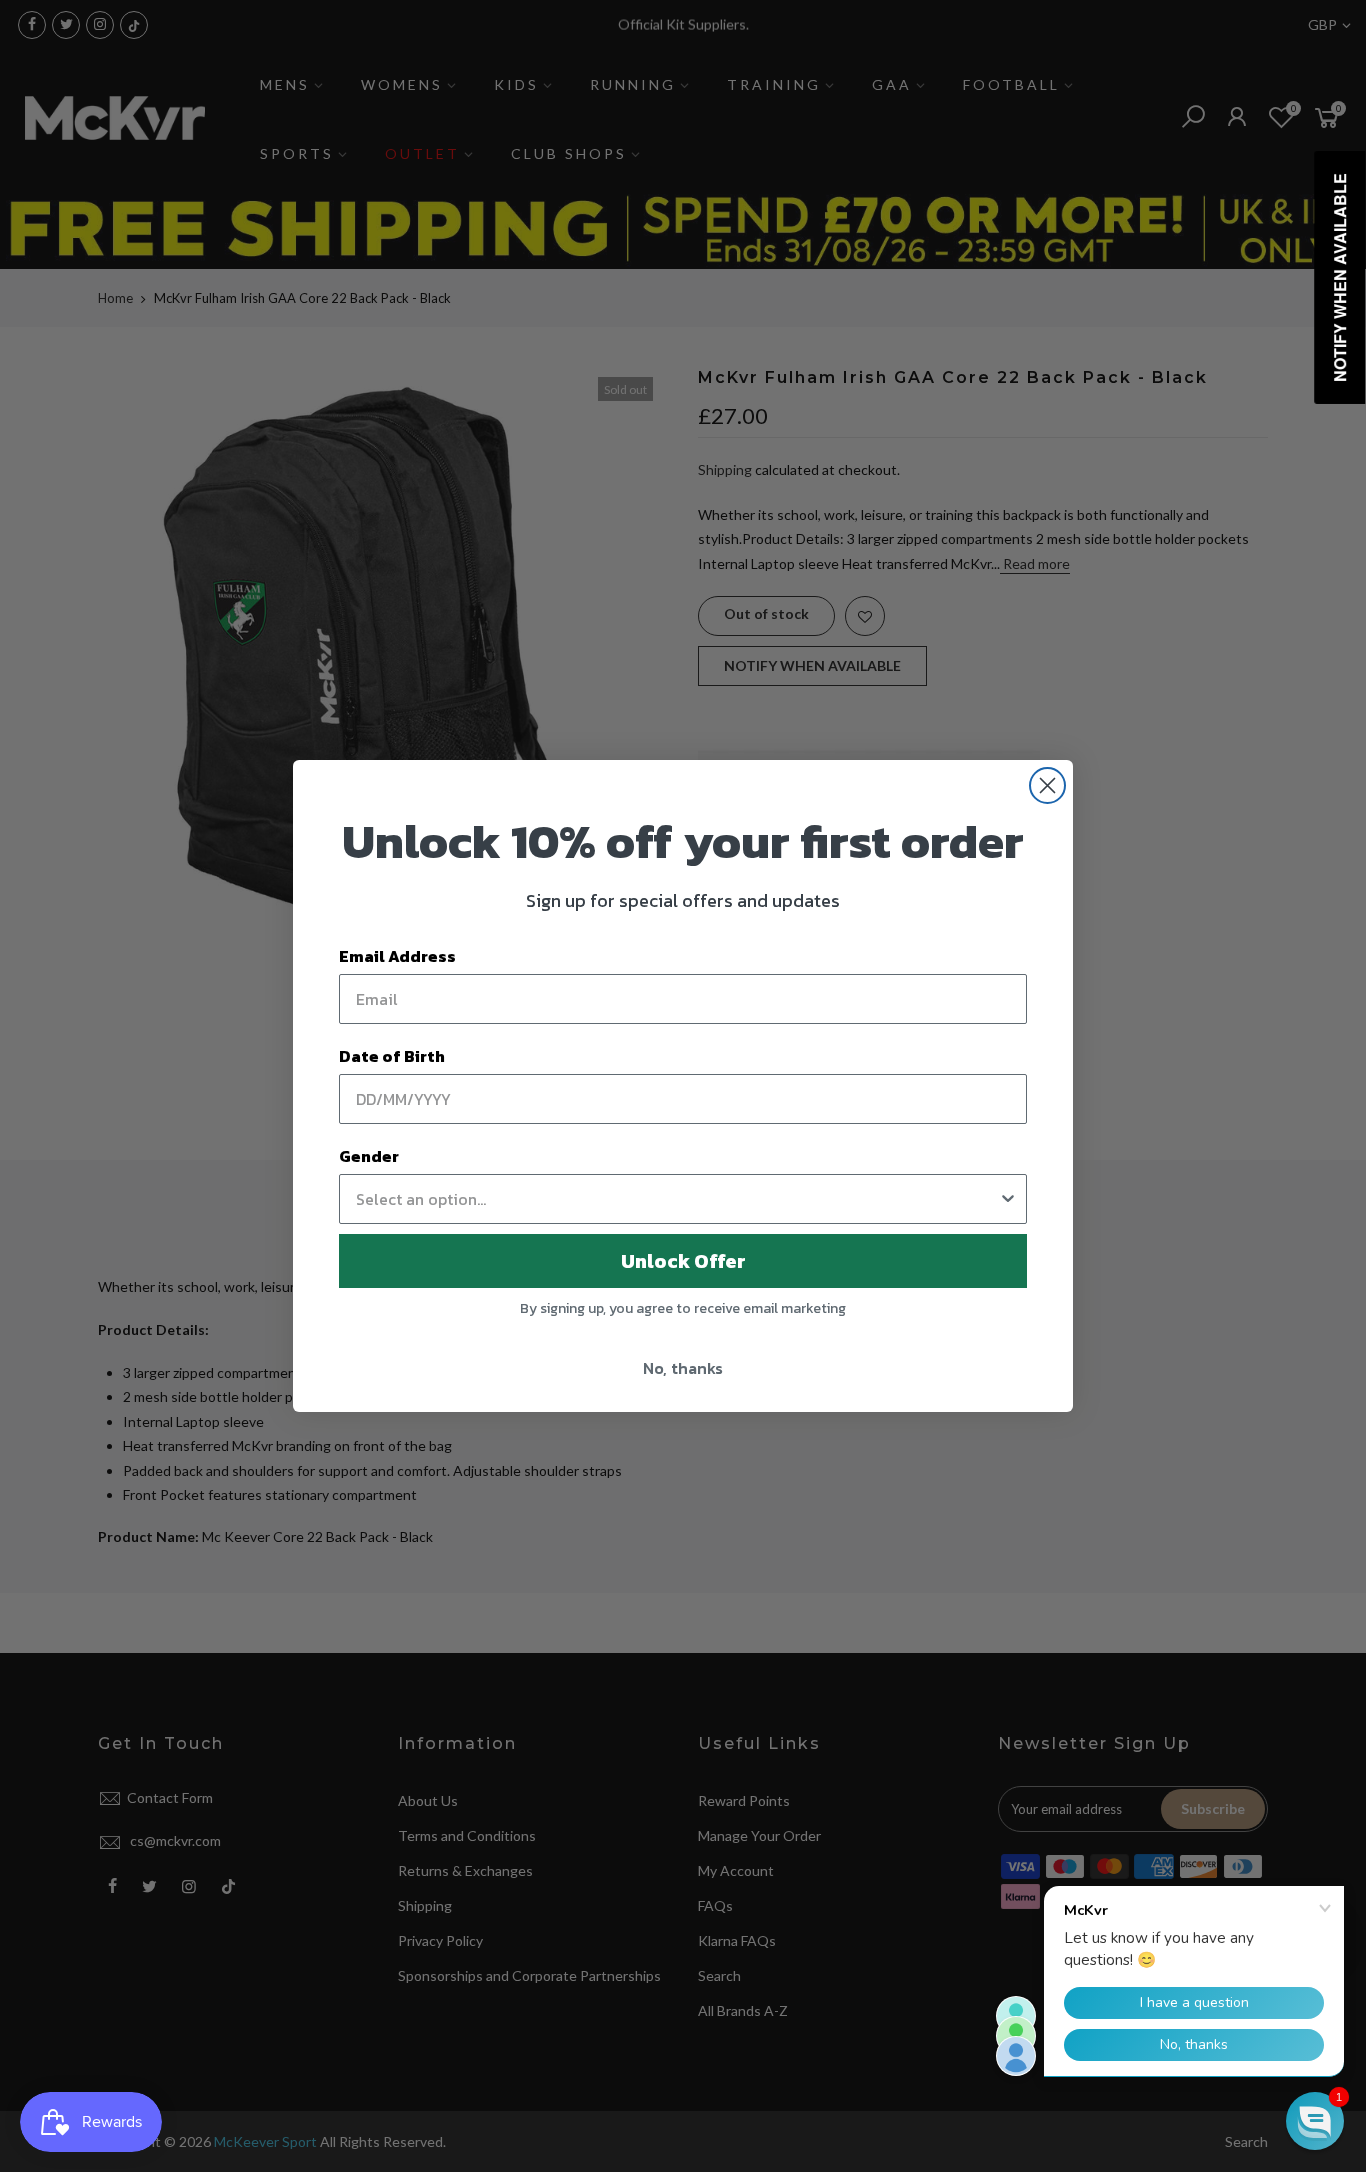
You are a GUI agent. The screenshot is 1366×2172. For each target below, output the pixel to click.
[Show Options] (1008, 1199)
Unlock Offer (683, 1261)
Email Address (397, 956)
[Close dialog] (1047, 785)
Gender (369, 1156)
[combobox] (677, 1199)
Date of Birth (392, 1056)
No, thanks (683, 1368)
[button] (1315, 2121)
